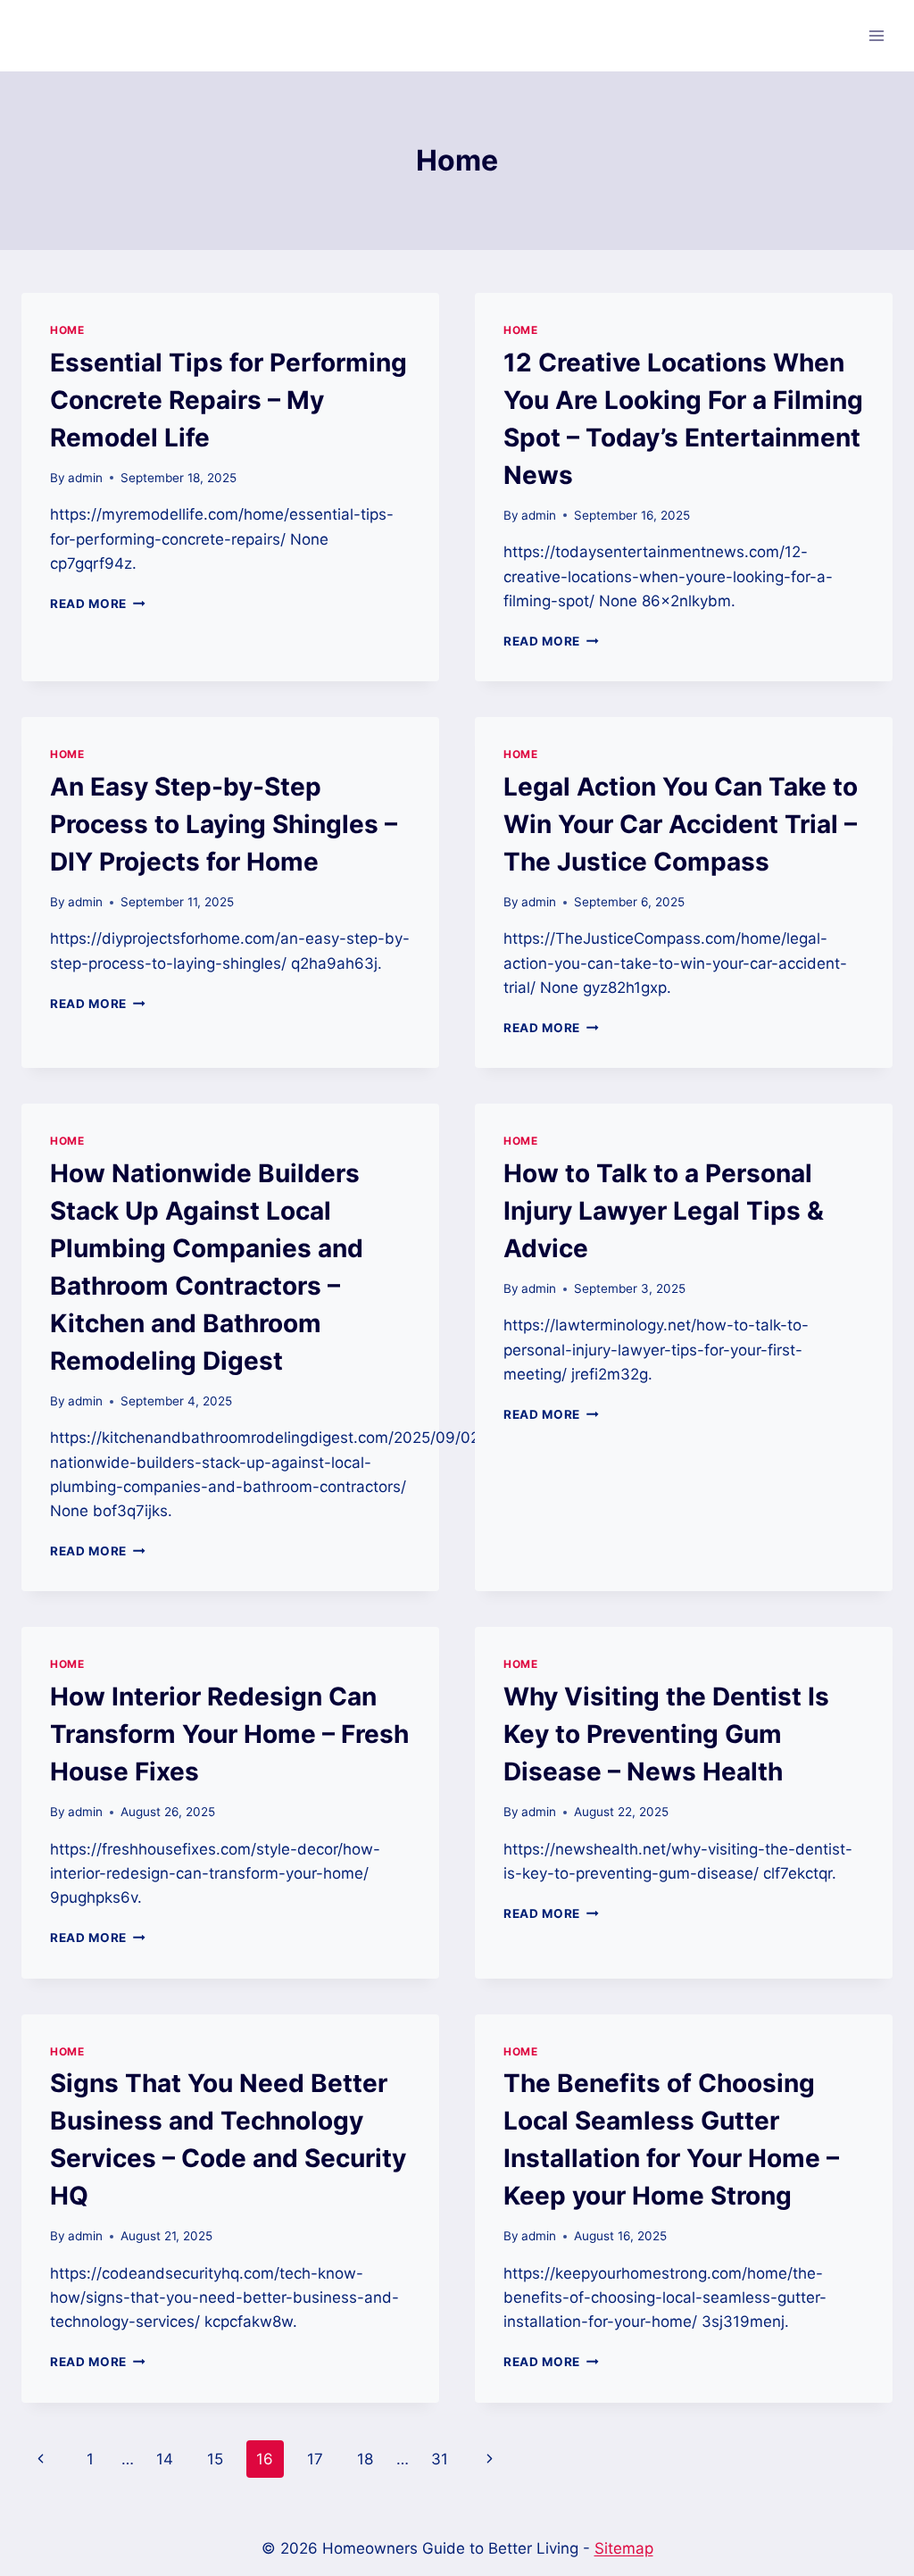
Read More (98, 604)
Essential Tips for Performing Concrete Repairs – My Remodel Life (228, 400)
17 (315, 2459)
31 (440, 2459)
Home (67, 330)
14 (165, 2459)
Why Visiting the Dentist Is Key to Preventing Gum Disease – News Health (666, 1734)
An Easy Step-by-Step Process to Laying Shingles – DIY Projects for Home (224, 824)
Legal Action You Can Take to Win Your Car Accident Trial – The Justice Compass (681, 824)
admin (85, 478)
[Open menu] (876, 35)
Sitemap (624, 2548)
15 (215, 2459)
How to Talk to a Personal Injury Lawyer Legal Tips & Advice (664, 1211)
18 (365, 2459)
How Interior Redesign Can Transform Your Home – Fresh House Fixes (229, 1734)
